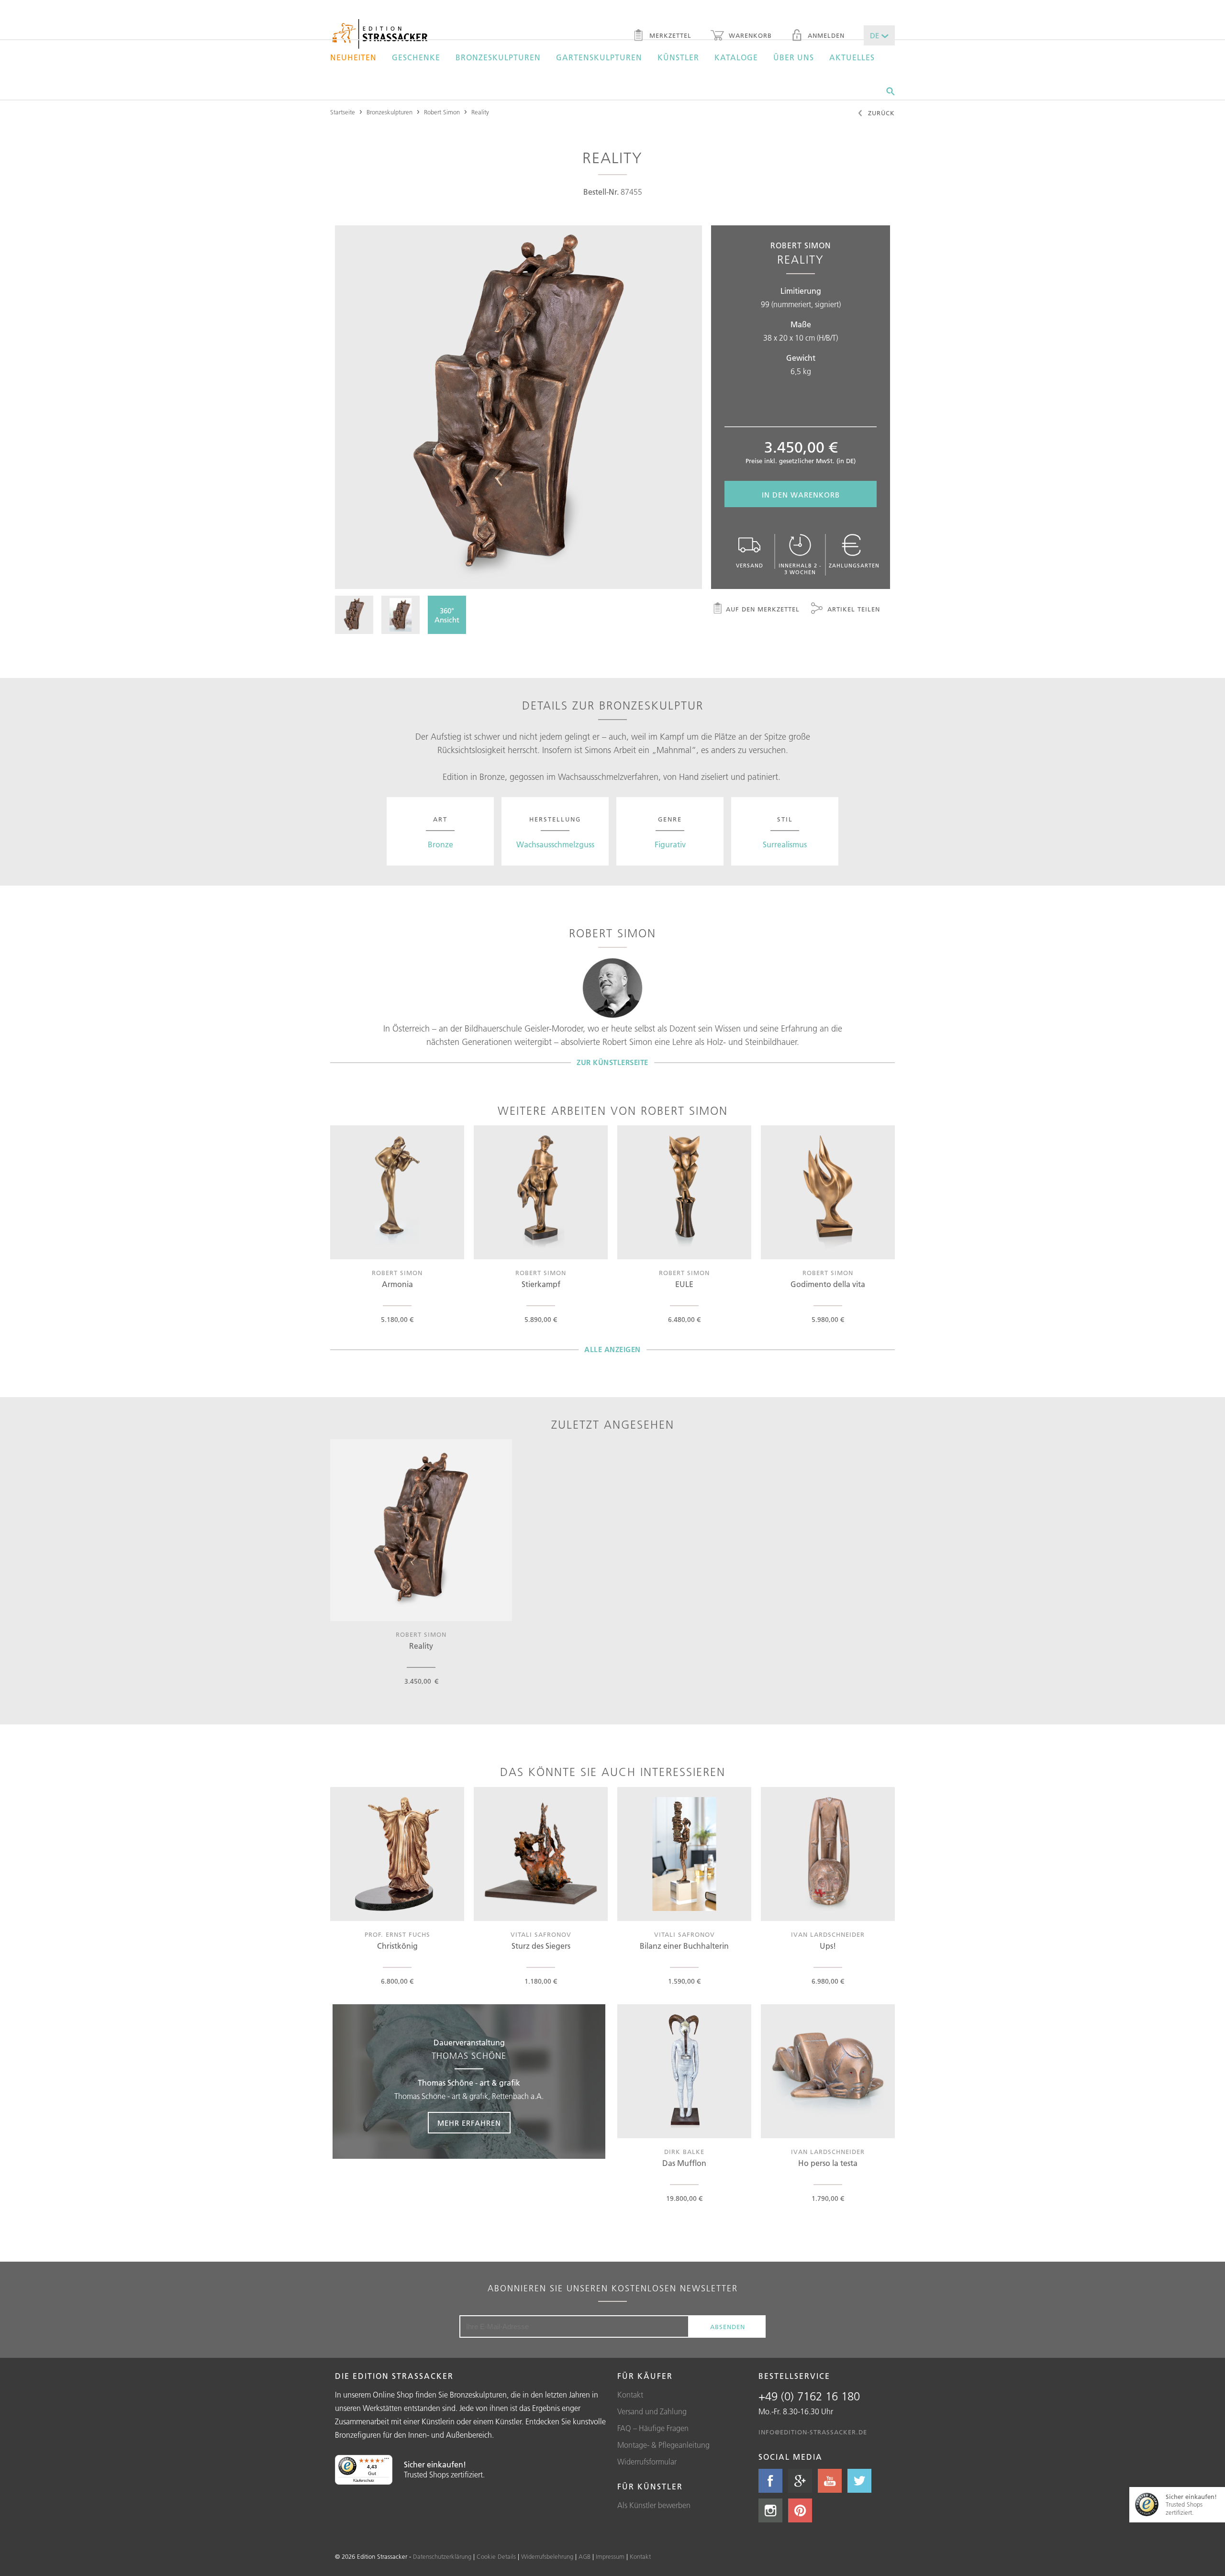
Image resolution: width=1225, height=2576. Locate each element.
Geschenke (416, 57)
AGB (585, 2556)
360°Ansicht (447, 615)
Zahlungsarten (854, 566)
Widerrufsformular (647, 2462)
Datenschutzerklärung (442, 2556)
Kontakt (630, 2395)
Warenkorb (749, 35)
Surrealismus (785, 844)
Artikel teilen (852, 609)
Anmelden (825, 35)
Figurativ (670, 844)
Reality (480, 112)
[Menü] (387, 2461)
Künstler (678, 57)
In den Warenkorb (801, 495)
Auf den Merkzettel (763, 609)
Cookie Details (496, 2556)
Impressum (610, 2556)
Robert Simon (442, 112)
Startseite (343, 112)
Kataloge (736, 57)
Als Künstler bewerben (654, 2505)
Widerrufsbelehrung (547, 2556)
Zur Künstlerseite (612, 1062)
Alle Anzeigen (612, 1349)
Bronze (440, 844)
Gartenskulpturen (599, 57)
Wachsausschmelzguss (555, 844)
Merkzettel (669, 35)
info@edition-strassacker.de (813, 2432)
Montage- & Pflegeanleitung (663, 2445)
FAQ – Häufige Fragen (653, 2428)
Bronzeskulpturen (498, 57)
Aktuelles (852, 57)
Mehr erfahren (469, 2123)
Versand (750, 566)
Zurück (880, 113)
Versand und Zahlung (652, 2411)
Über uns (794, 57)
